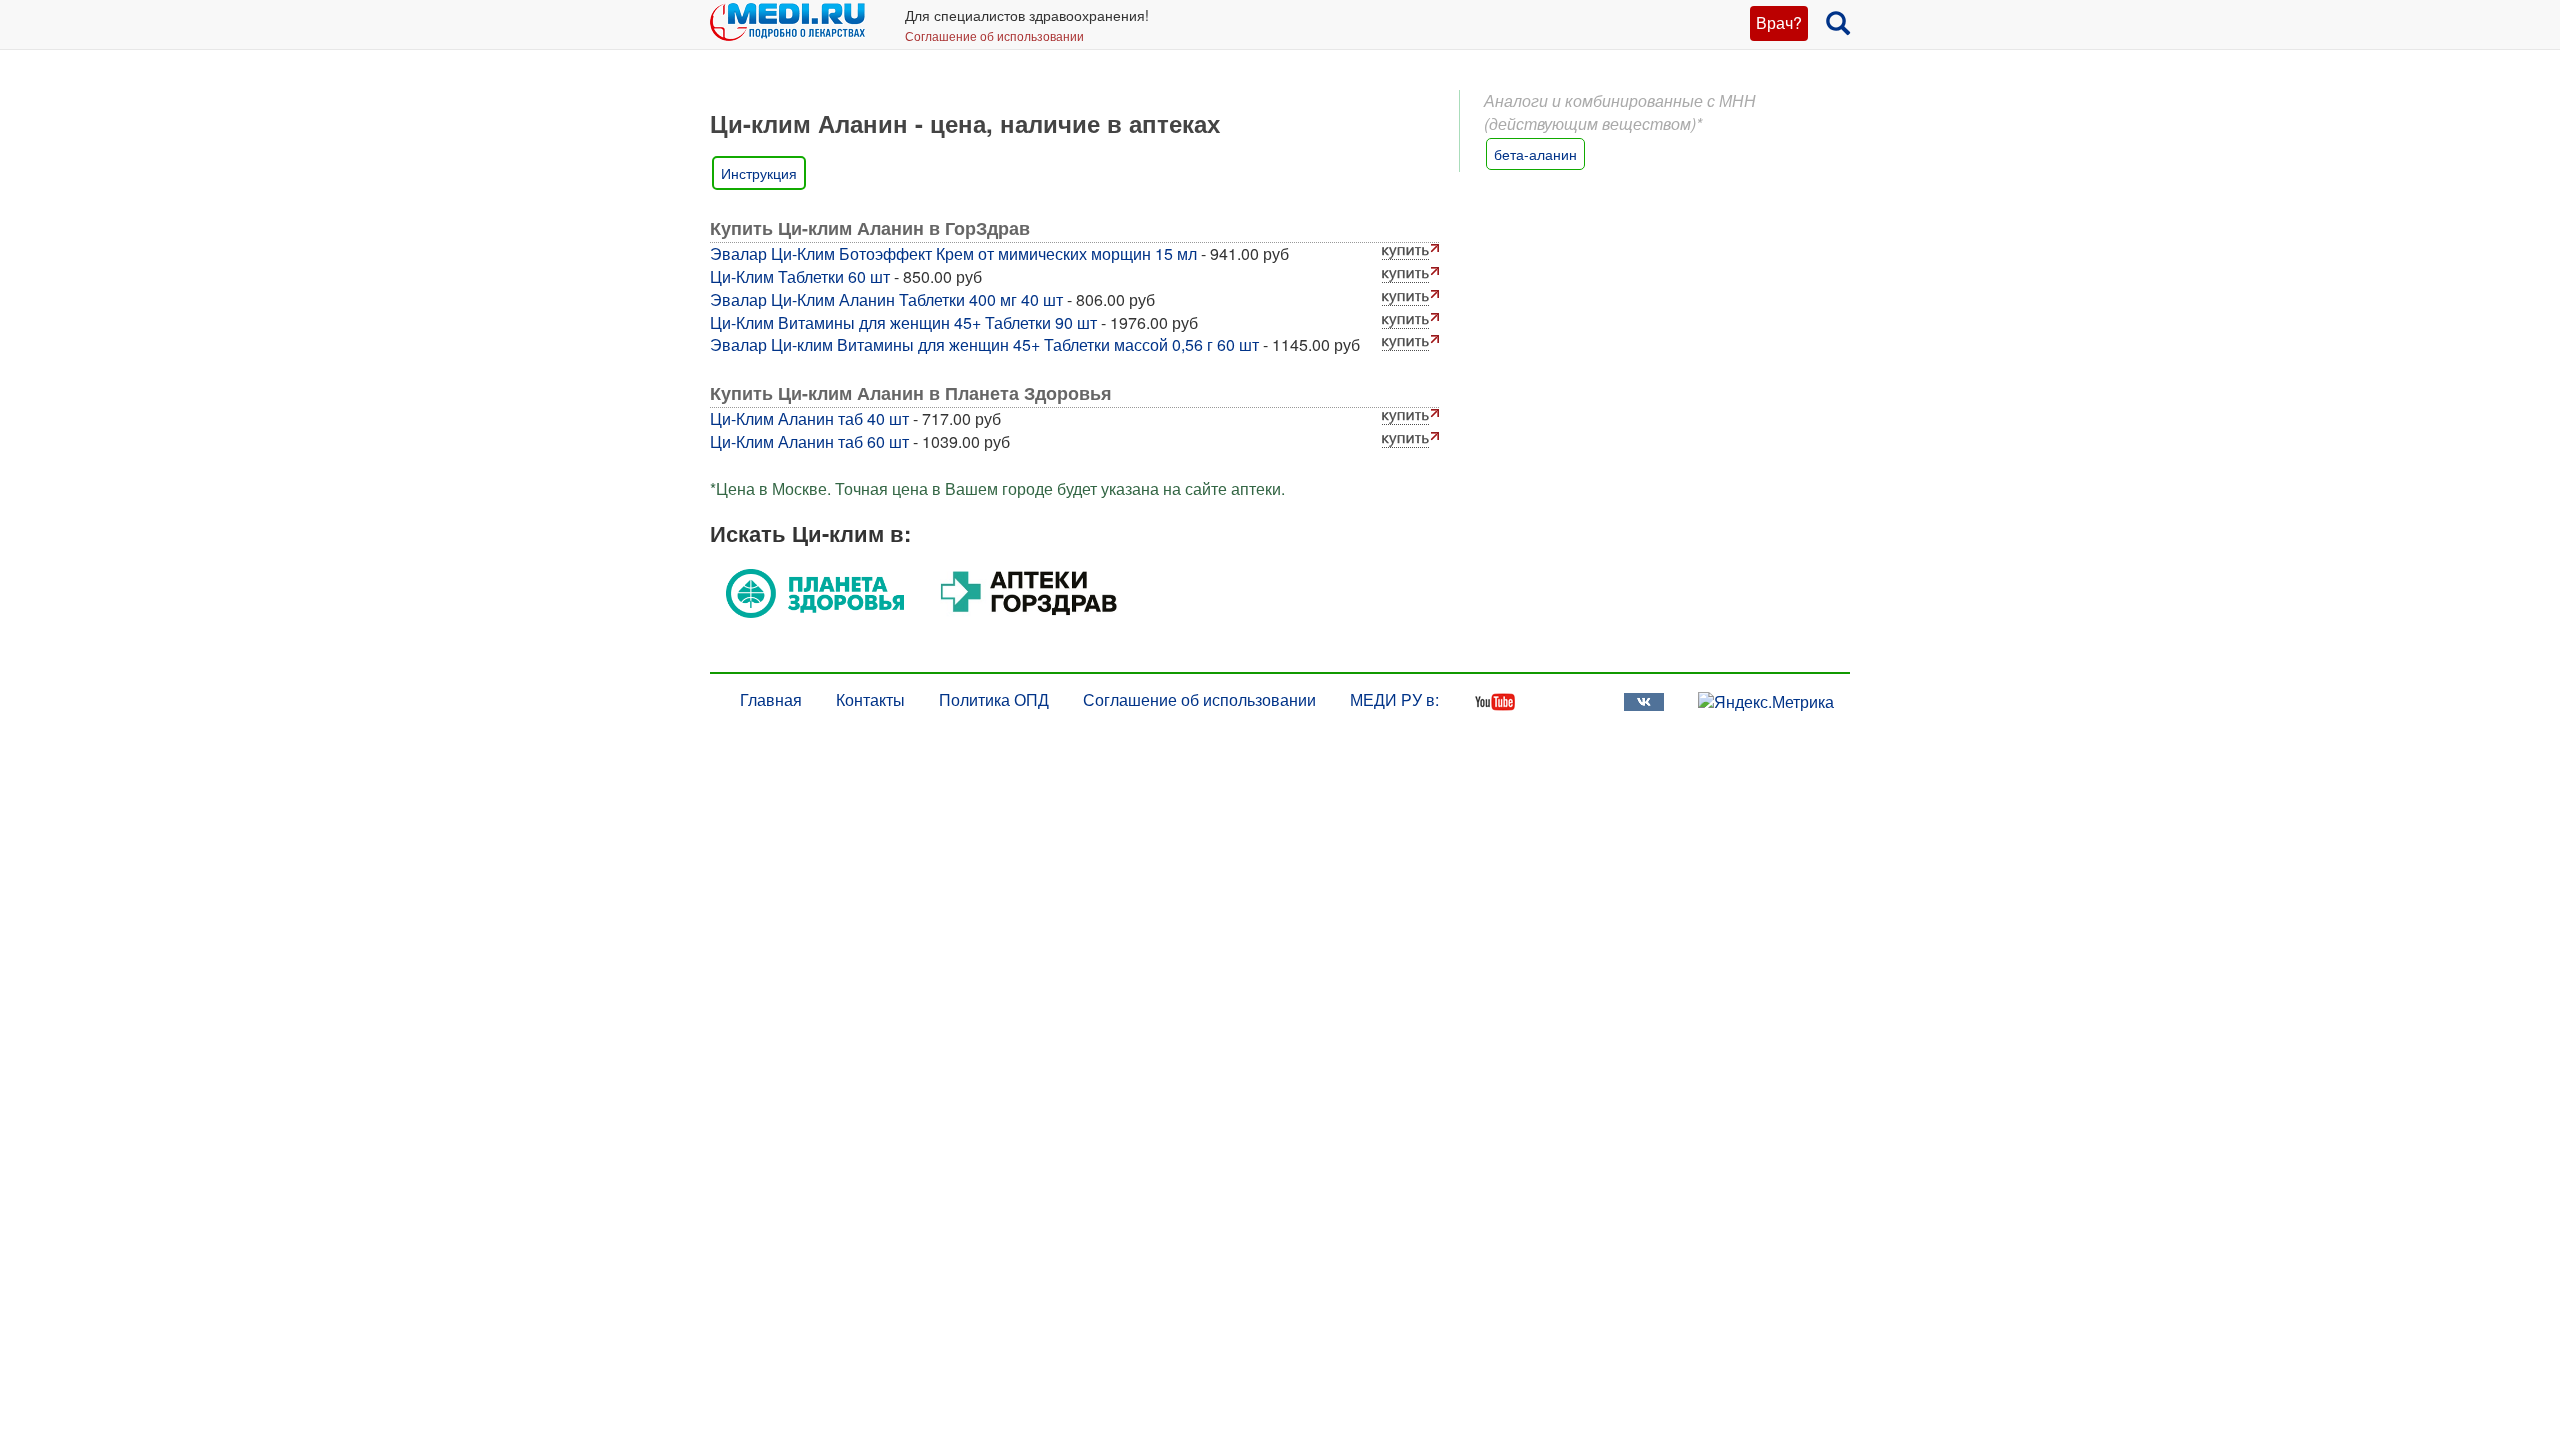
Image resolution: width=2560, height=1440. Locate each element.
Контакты (870, 699)
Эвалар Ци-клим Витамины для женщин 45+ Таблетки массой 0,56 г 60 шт (984, 344)
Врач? (1779, 22)
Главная (771, 699)
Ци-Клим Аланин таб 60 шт (809, 441)
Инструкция (759, 173)
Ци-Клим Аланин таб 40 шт (809, 418)
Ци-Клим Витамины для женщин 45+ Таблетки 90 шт (903, 322)
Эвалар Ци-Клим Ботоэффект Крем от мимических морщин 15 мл (953, 253)
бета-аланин (1535, 154)
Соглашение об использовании (994, 35)
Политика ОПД (994, 699)
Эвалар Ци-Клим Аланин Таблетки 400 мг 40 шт (886, 299)
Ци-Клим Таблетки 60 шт (800, 276)
